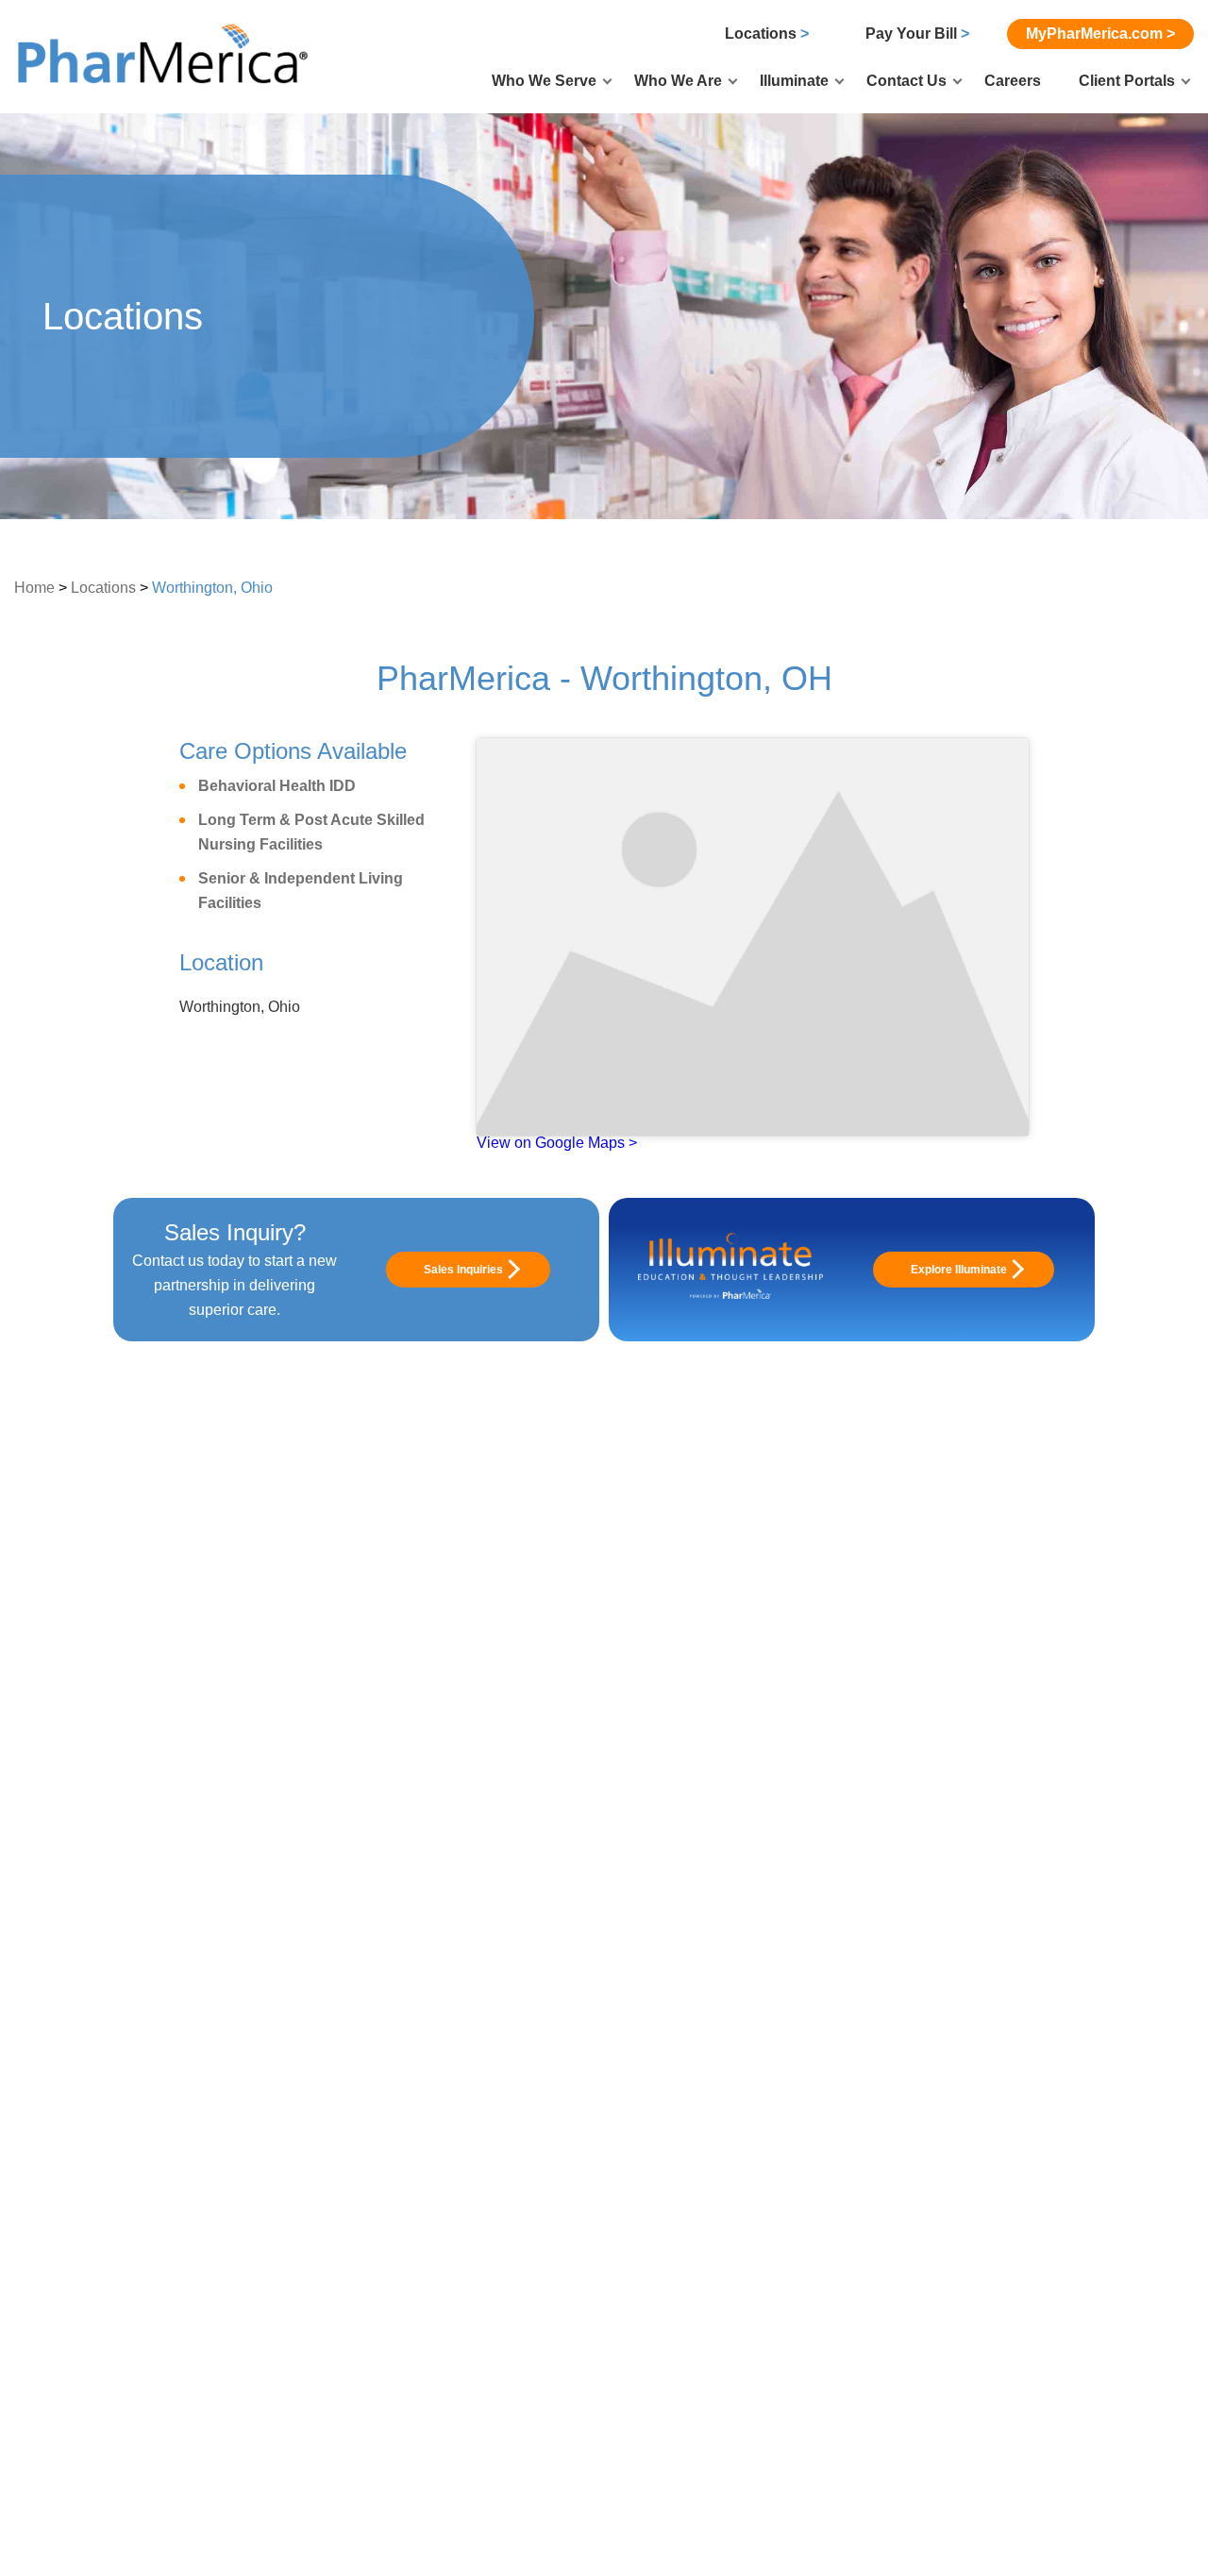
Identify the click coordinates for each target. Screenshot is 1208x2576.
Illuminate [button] (794, 81)
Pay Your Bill (917, 34)
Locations (767, 34)
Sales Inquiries (463, 1270)
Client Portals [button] (1127, 81)
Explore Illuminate (959, 1270)
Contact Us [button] (906, 81)
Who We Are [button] (678, 81)
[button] (165, 55)
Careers (1013, 81)
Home (34, 588)
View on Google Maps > (557, 1143)
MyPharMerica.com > (1100, 34)
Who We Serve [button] (544, 81)
